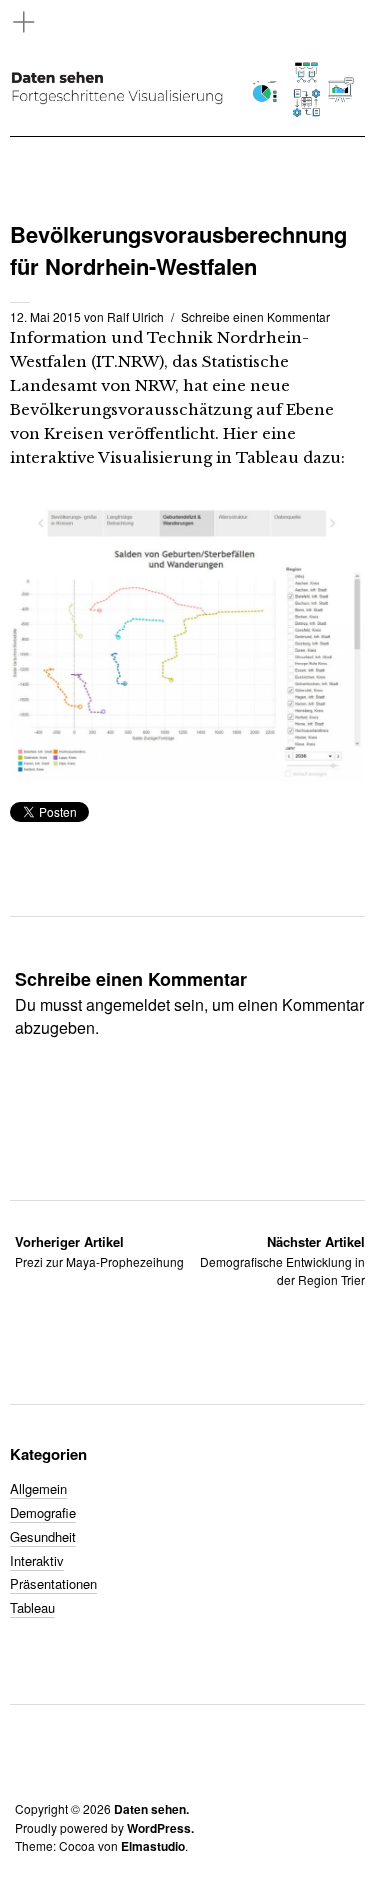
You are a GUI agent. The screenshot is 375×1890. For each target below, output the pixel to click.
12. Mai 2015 (45, 316)
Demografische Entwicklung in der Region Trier (282, 1260)
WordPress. (160, 1828)
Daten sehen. (151, 1809)
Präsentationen (53, 1583)
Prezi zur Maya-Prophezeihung (99, 1251)
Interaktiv (37, 1560)
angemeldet (128, 1004)
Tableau (32, 1607)
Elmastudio (153, 1846)
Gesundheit (43, 1536)
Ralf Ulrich (135, 316)
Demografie (43, 1512)
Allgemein (38, 1488)
